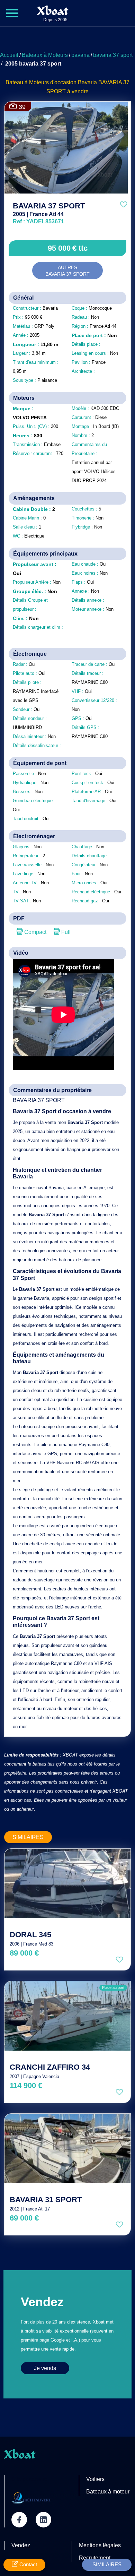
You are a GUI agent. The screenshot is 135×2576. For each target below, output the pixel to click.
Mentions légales (100, 2545)
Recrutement (95, 2558)
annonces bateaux (26, 232)
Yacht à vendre (31, 228)
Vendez (21, 2545)
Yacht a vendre (79, 228)
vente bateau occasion (57, 232)
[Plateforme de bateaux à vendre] (31, 2498)
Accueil (9, 55)
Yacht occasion (55, 228)
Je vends (45, 2368)
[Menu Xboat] (12, 13)
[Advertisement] (67, 40)
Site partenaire (29, 2479)
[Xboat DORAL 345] (67, 1883)
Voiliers (95, 2479)
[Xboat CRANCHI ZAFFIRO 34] (67, 2016)
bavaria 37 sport (113, 55)
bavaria (80, 55)
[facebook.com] (19, 2520)
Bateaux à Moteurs (45, 55)
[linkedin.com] (43, 2520)
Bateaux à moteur (108, 2492)
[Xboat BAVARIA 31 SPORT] (67, 2148)
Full (65, 932)
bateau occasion (103, 228)
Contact (28, 2564)
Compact (35, 932)
